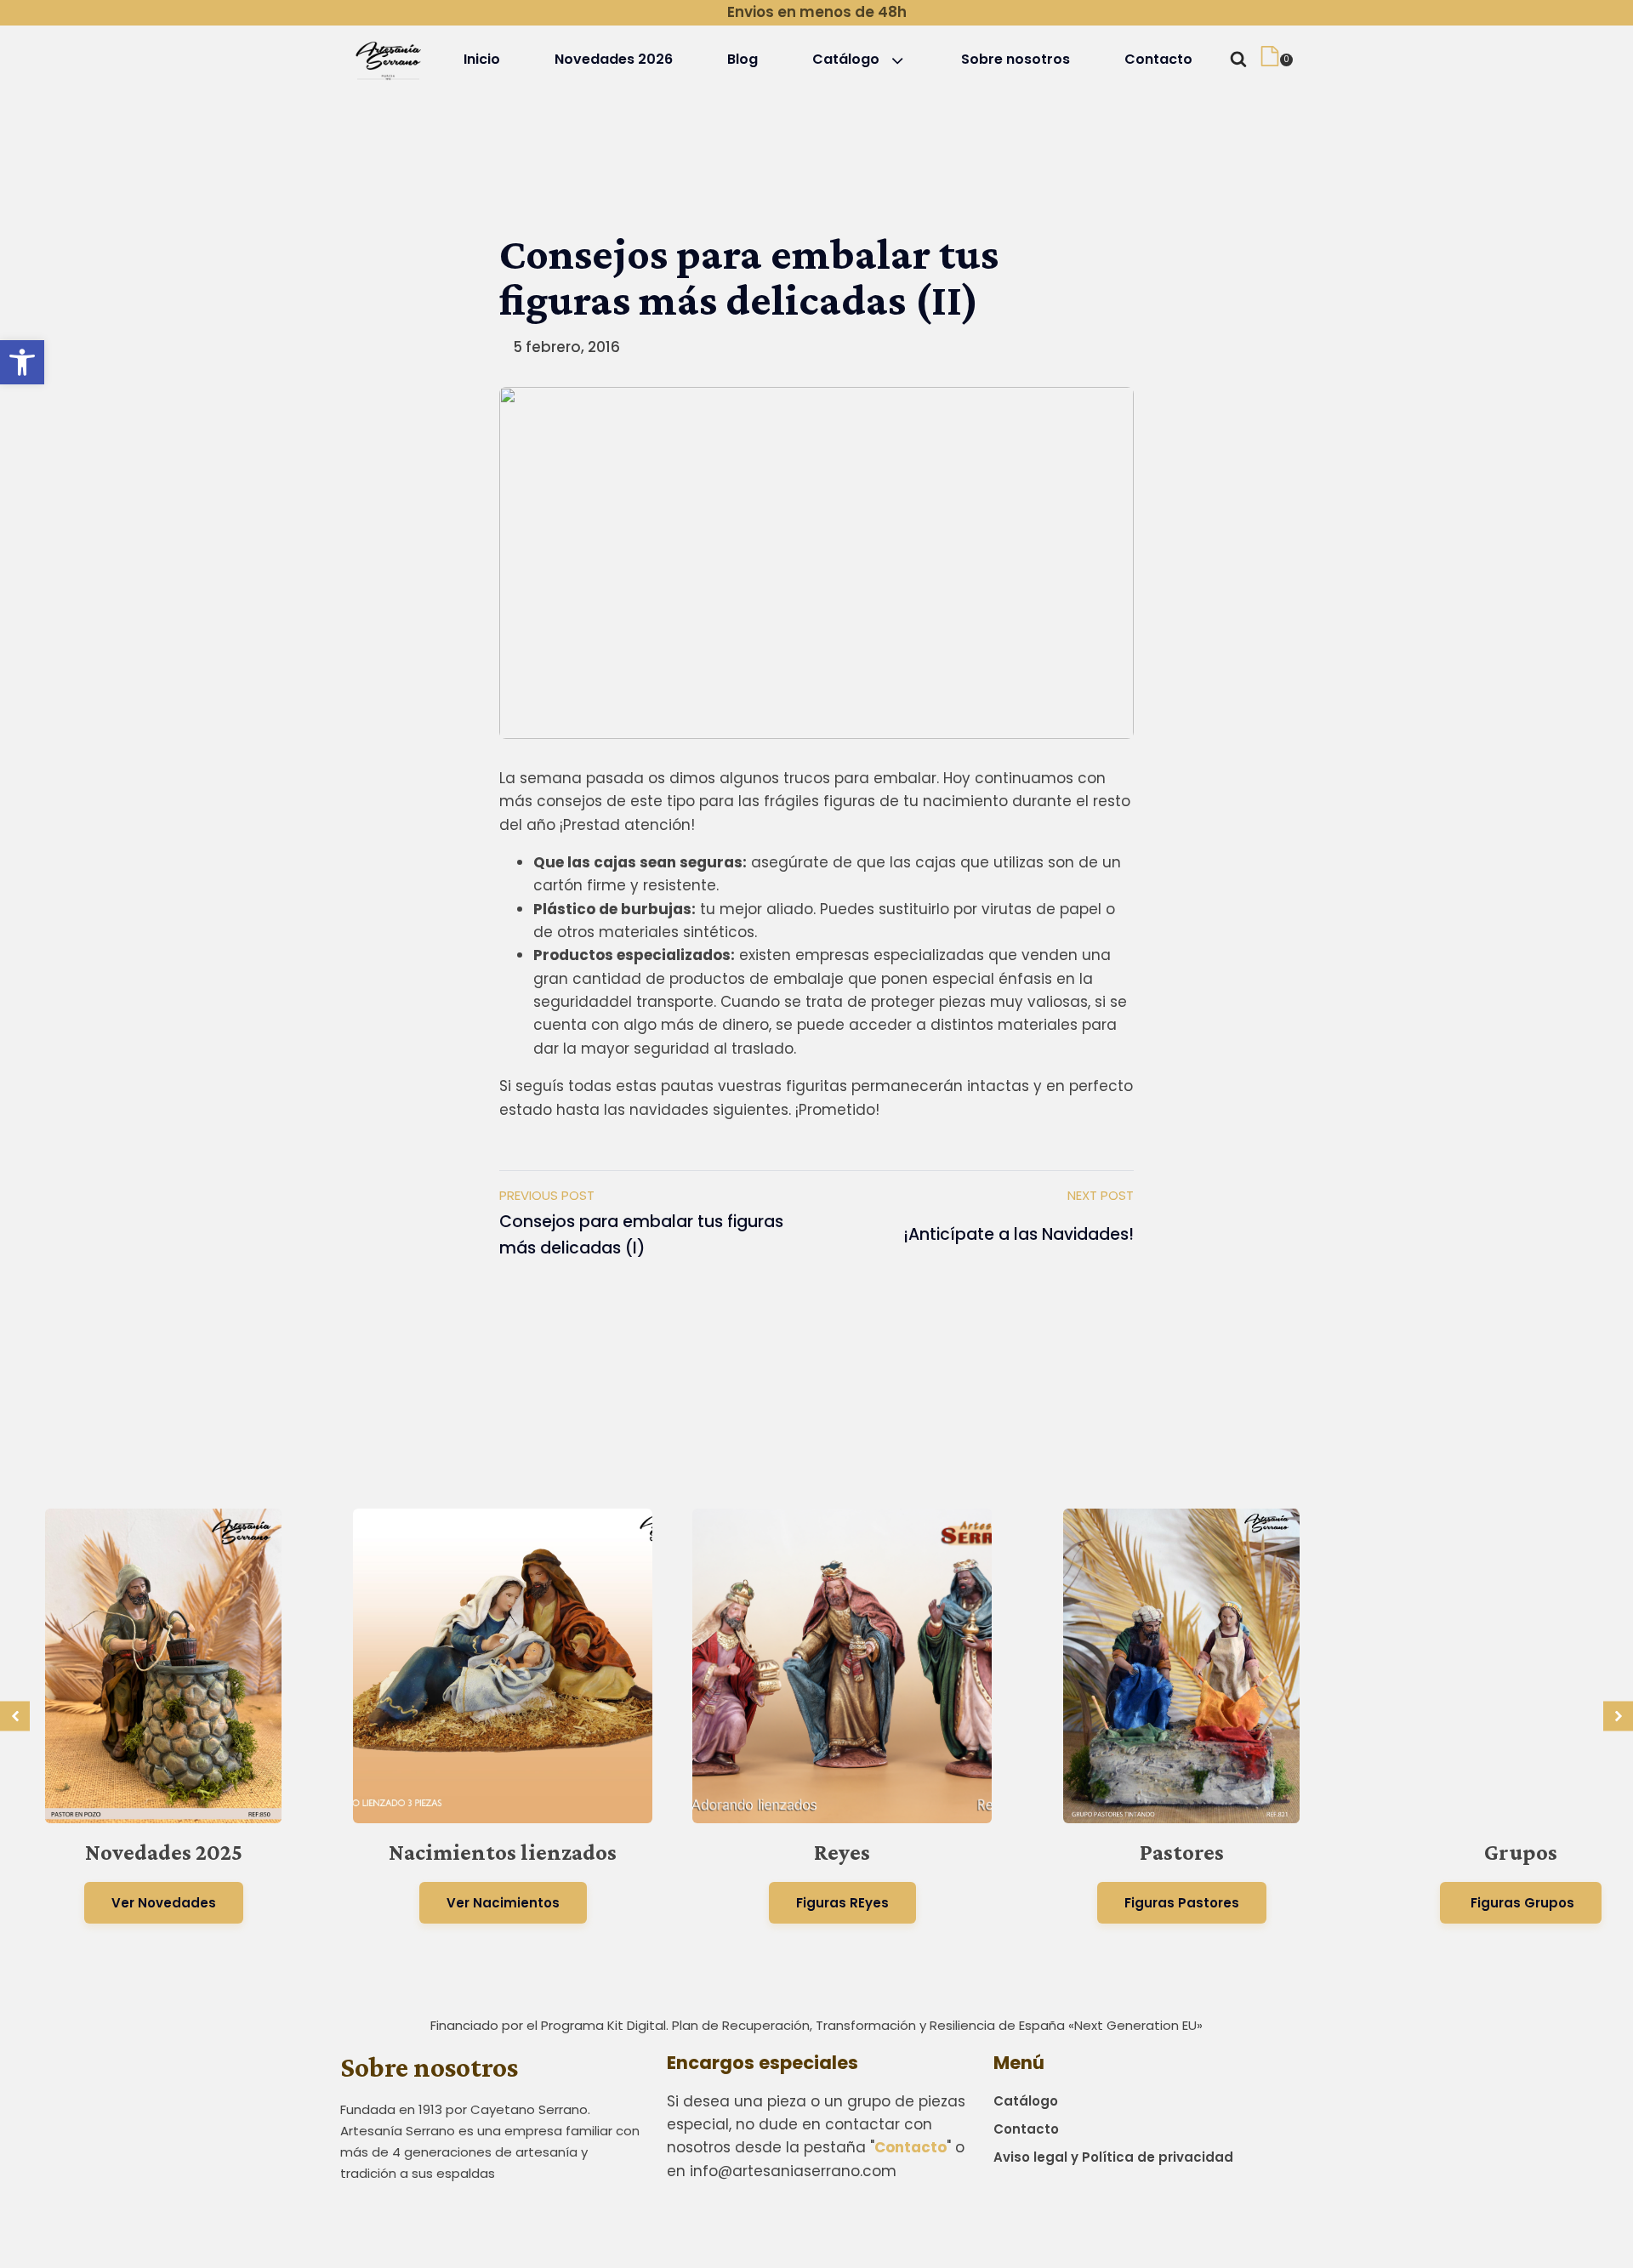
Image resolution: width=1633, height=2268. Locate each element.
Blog (743, 59)
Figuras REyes (842, 1903)
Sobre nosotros (1016, 59)
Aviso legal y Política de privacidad (1113, 2157)
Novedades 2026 (614, 59)
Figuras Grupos (1521, 1903)
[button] (22, 362)
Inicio (482, 59)
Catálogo (846, 59)
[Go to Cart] (1276, 60)
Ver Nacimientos (503, 1903)
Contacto (1158, 59)
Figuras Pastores (1182, 1903)
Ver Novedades (164, 1903)
